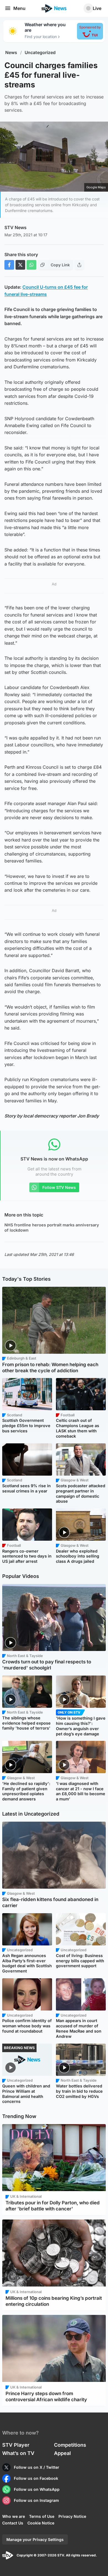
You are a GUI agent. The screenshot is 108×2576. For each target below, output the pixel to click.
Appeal (62, 2453)
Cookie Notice (41, 2523)
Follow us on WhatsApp (37, 2489)
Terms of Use (42, 2516)
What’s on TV (18, 2453)
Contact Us (13, 2523)
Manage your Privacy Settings (35, 2539)
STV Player (16, 2445)
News (11, 53)
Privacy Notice (72, 2516)
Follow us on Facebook (36, 2478)
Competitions (70, 2445)
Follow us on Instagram (36, 2500)
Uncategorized (40, 53)
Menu (19, 8)
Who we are (14, 2516)
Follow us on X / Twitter (37, 2467)
